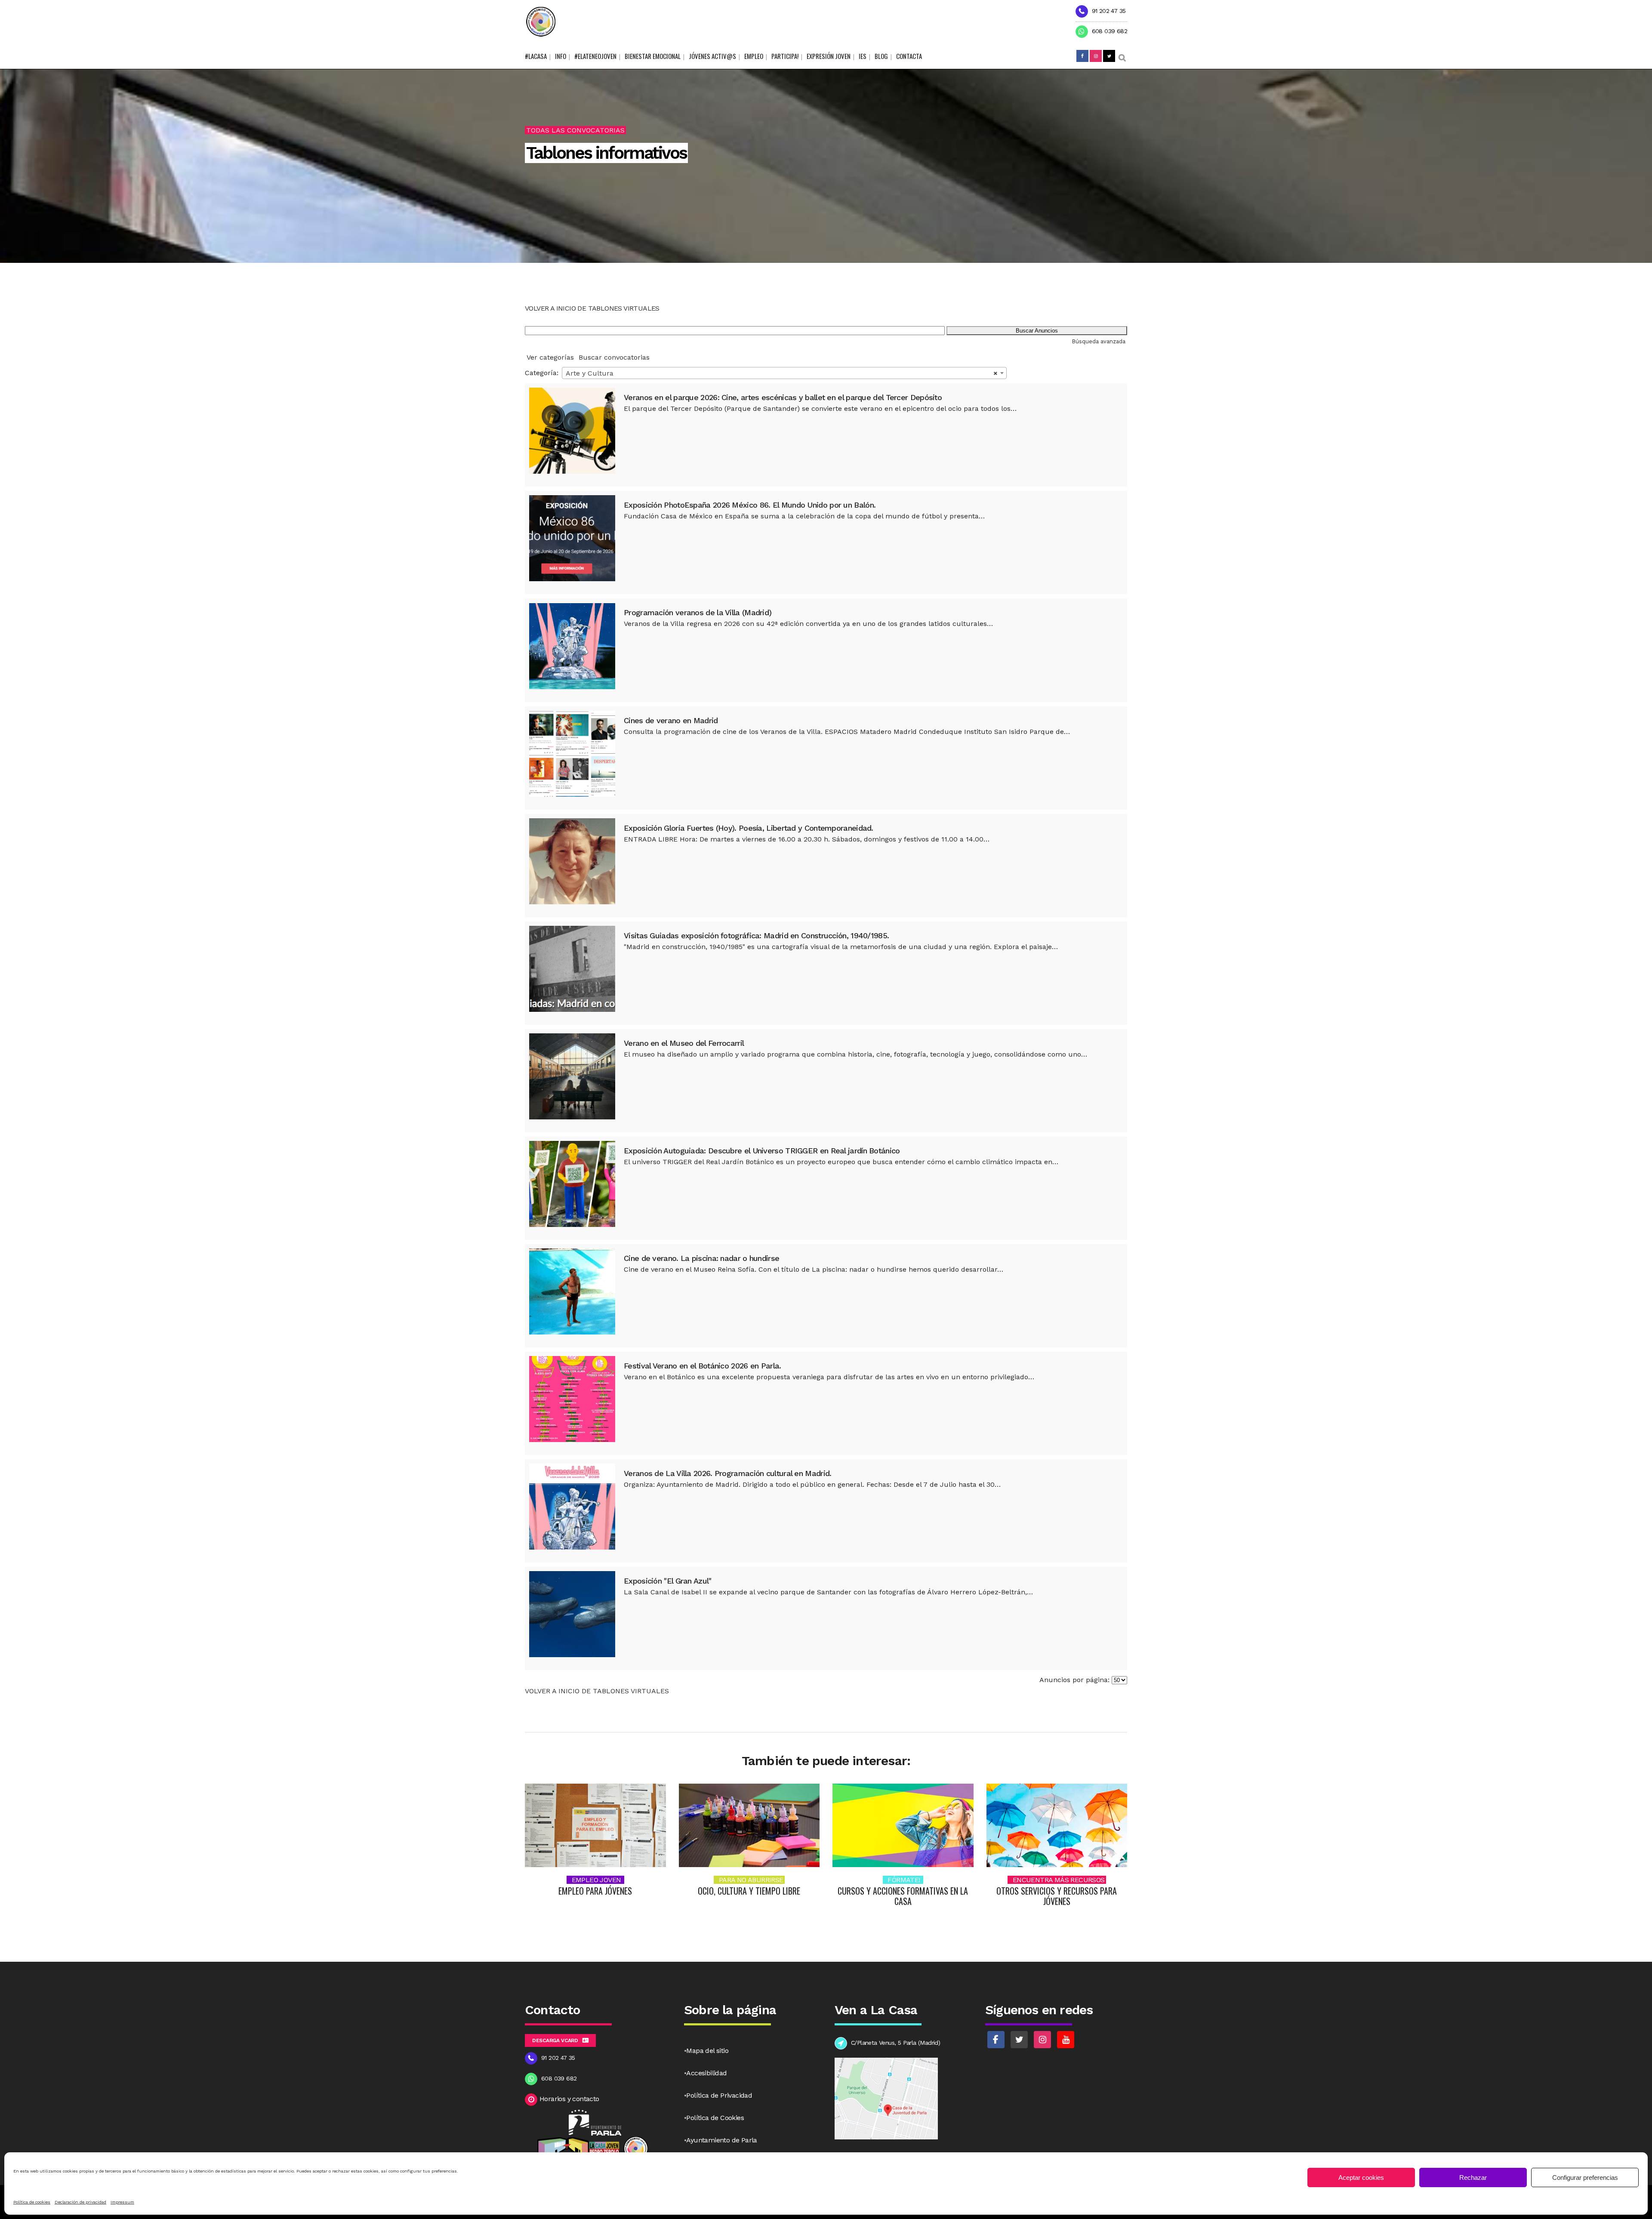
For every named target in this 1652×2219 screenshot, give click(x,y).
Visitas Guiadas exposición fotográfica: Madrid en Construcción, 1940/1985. (756, 935)
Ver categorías (550, 357)
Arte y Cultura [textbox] (782, 373)
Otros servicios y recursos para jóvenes (1057, 1896)
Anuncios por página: (1074, 1680)
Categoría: (542, 373)
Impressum (122, 2202)
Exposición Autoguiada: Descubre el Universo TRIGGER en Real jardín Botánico (762, 1151)
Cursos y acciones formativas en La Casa (903, 1896)
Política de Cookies (715, 2118)
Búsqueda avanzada (1099, 341)
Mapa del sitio (707, 2051)
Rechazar (1473, 2177)
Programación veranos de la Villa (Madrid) (698, 612)
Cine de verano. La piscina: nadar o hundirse (701, 1258)
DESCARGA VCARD (555, 2040)
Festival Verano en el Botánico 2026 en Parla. (703, 1366)
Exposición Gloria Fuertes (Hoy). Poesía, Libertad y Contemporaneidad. (749, 828)
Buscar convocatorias (614, 357)
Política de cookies (32, 2202)
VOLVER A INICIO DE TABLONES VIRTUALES (592, 308)
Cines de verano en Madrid (671, 720)
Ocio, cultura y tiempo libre (749, 1891)
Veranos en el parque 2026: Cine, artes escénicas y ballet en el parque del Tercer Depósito (783, 397)
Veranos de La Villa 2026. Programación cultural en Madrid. (727, 1473)
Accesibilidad (706, 2073)
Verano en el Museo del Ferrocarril (684, 1043)
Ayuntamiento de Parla (721, 2140)
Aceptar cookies (1361, 2177)
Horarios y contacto (569, 2099)
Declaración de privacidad (80, 2202)
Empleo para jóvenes (595, 1891)
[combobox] (784, 373)
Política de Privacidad (719, 2095)
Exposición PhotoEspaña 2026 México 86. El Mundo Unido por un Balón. (750, 505)
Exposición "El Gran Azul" (668, 1581)
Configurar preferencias (1585, 2177)
